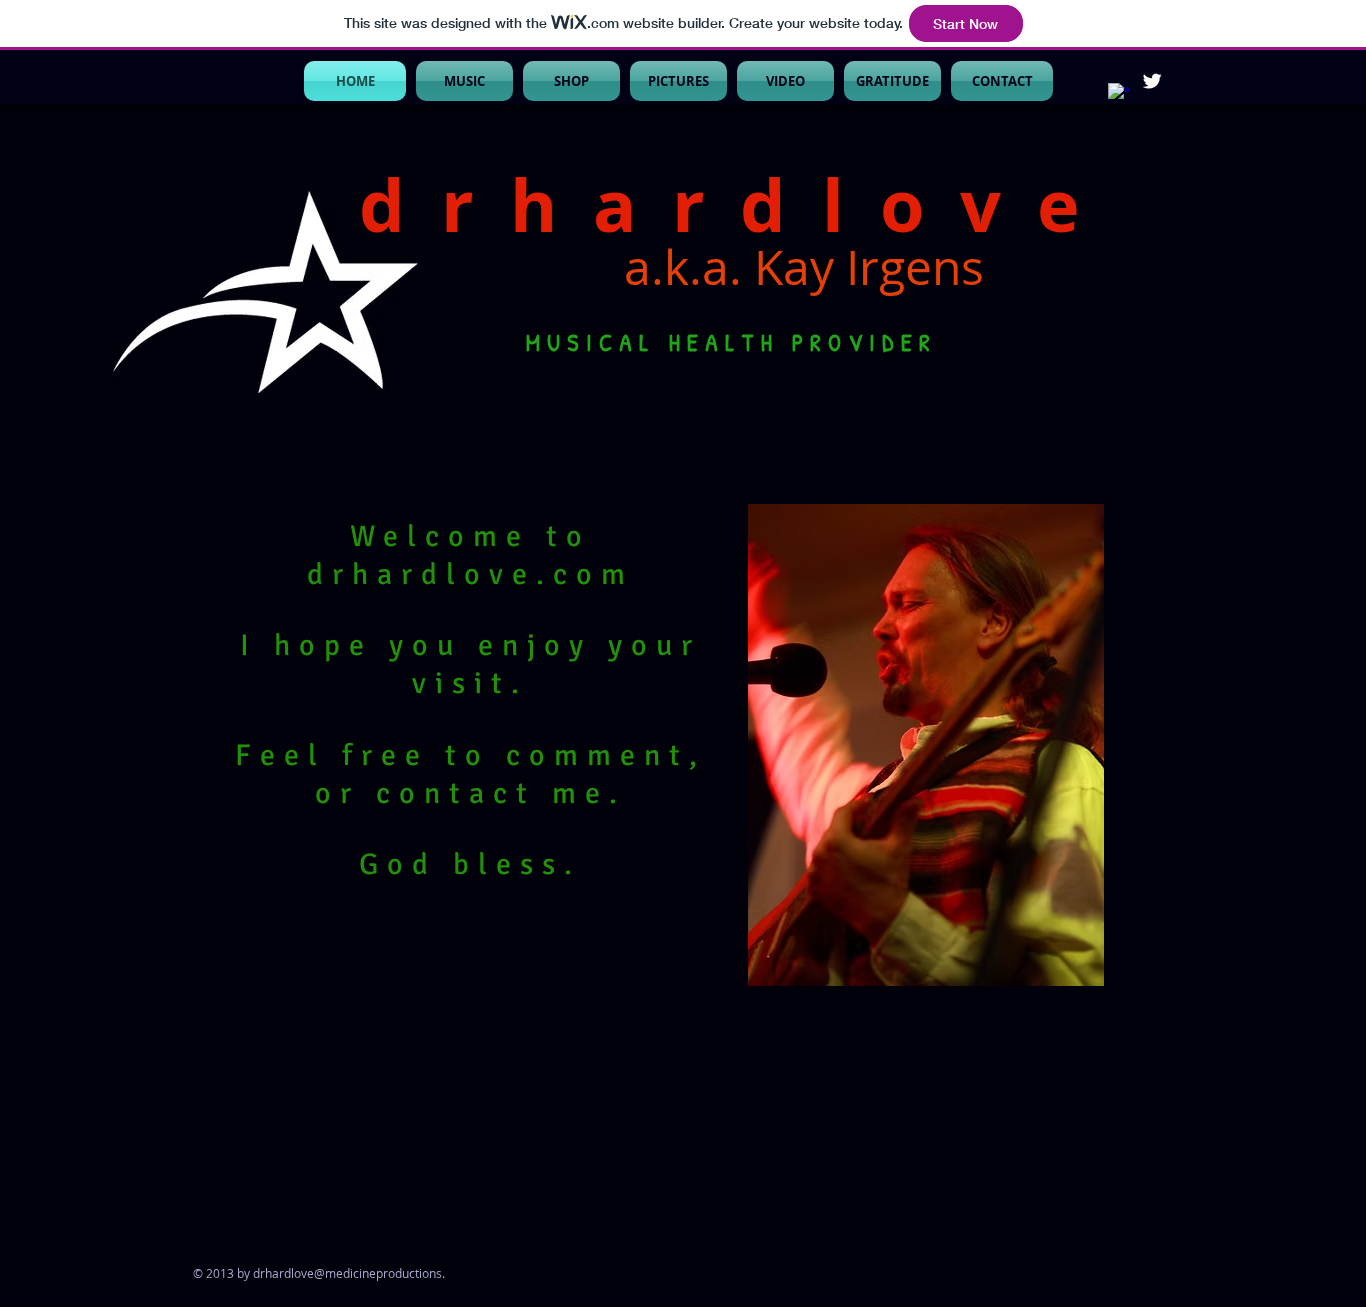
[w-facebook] (1119, 94)
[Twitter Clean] (1152, 81)
